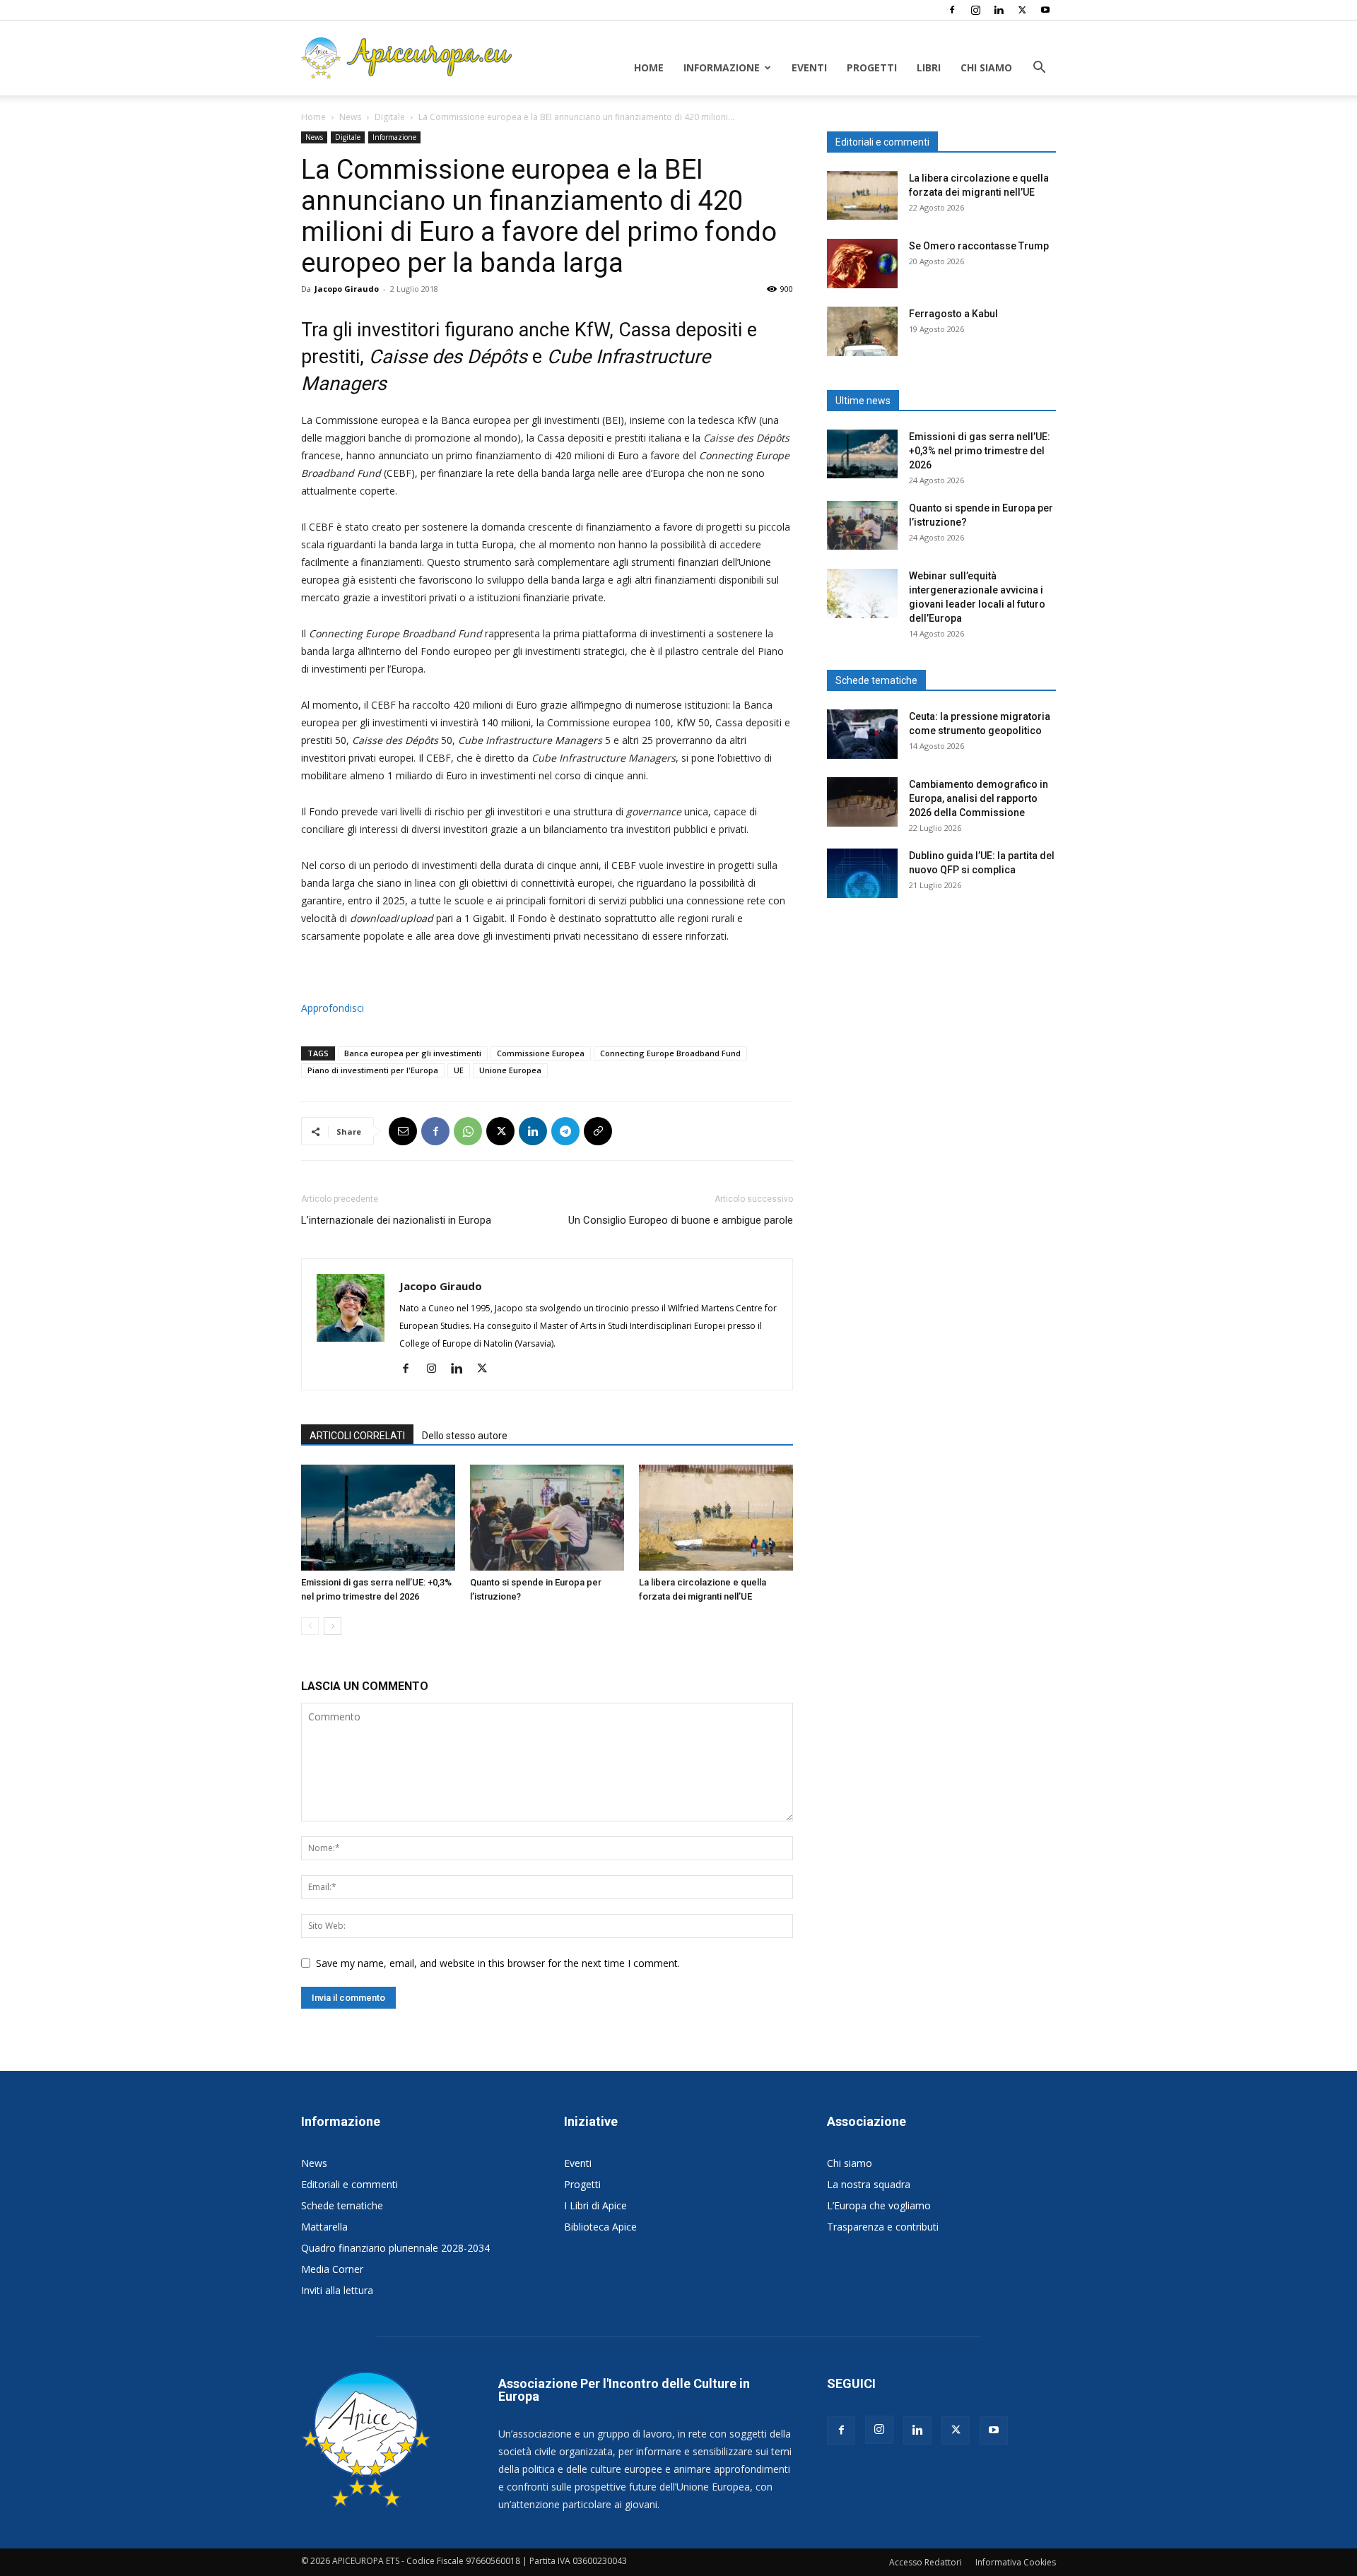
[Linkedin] (999, 10)
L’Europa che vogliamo (879, 2205)
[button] (1039, 69)
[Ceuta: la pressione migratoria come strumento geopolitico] (862, 734)
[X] (1022, 10)
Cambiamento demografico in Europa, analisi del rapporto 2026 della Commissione (979, 798)
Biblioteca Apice (600, 2227)
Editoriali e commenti (349, 2184)
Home (649, 67)
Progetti (872, 67)
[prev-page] (310, 1626)
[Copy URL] (598, 1131)
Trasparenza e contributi (883, 2227)
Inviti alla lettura (337, 2290)
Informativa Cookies (1016, 2562)
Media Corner (332, 2269)
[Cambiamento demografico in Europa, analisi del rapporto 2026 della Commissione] (862, 802)
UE (459, 1070)
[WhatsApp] (468, 1131)
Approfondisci (333, 1008)
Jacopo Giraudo (347, 289)
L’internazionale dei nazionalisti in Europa (396, 1220)
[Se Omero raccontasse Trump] (862, 264)
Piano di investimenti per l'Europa (373, 1070)
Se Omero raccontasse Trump (979, 246)
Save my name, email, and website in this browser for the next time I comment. (498, 1963)
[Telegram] (565, 1131)
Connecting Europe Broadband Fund (670, 1053)
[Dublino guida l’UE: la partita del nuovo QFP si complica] (862, 873)
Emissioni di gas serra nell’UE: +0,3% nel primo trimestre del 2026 (980, 451)
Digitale (390, 117)
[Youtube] (1045, 10)
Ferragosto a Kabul (953, 314)
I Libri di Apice (595, 2205)
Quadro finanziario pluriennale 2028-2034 (395, 2248)
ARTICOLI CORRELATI (357, 1436)
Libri (929, 67)
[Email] (403, 1131)
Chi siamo (986, 67)
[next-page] (333, 1626)
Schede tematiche (342, 2205)
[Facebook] (952, 10)
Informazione (722, 67)
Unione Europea (510, 1070)
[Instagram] (975, 10)
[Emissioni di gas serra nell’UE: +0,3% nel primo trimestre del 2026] (378, 1518)
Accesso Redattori (926, 2562)
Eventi (809, 67)
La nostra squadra (869, 2184)
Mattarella (324, 2227)
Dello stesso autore (465, 1436)
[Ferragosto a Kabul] (862, 331)
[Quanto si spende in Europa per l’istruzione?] (547, 1518)
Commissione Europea (541, 1053)
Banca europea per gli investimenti (413, 1053)
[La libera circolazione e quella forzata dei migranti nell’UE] (716, 1518)
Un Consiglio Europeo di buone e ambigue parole (681, 1220)
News (350, 117)
